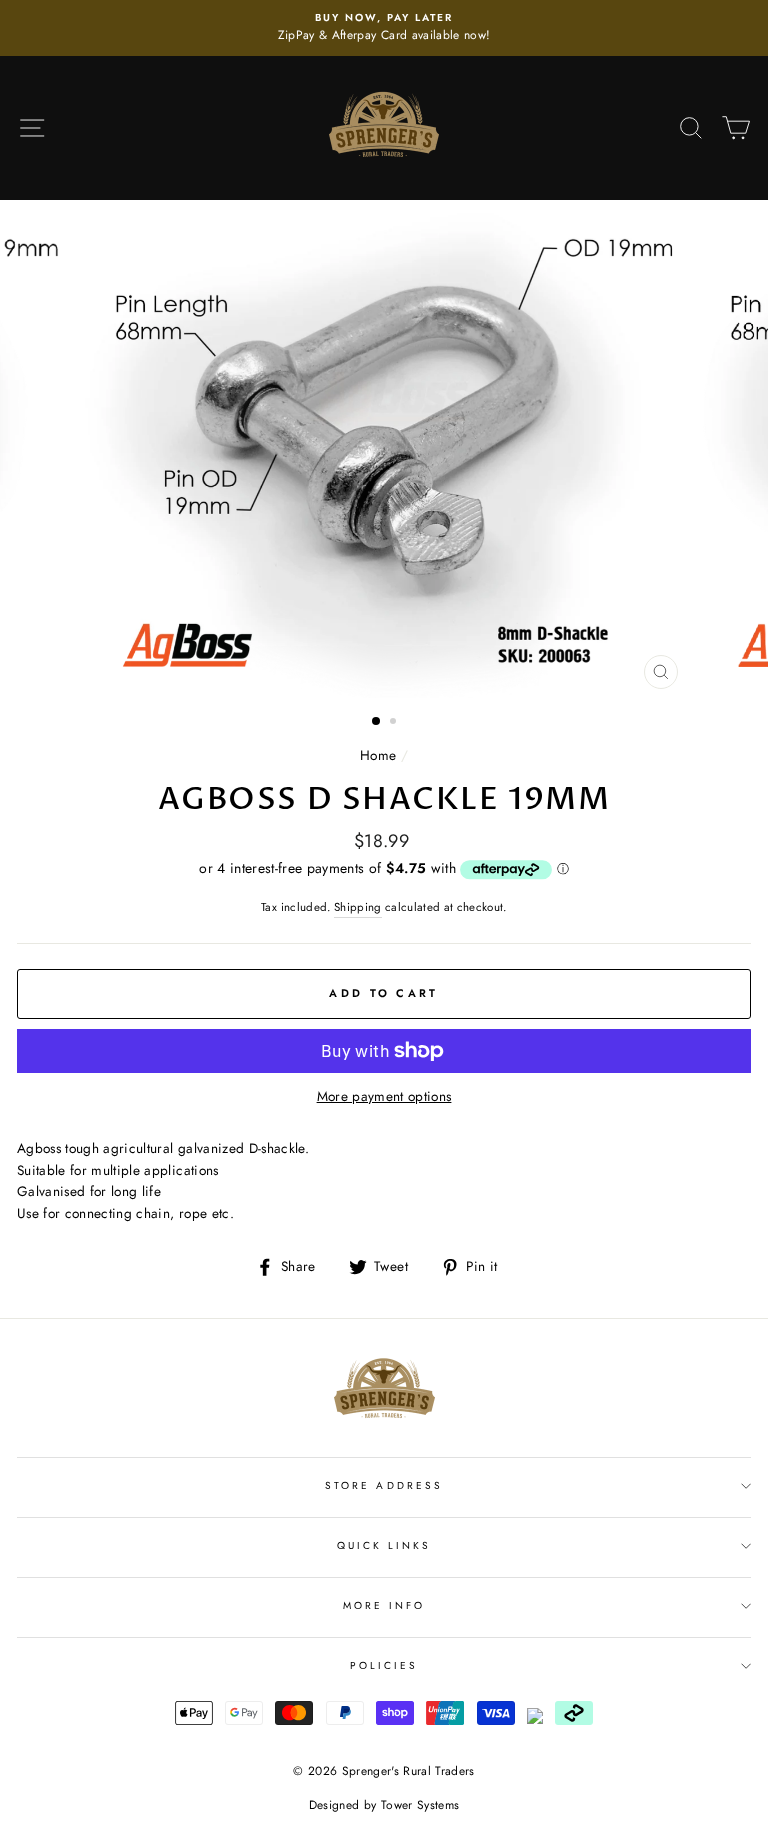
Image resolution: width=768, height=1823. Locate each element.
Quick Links (384, 1545)
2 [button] (395, 723)
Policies (384, 1665)
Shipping (358, 907)
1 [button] (377, 722)
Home (378, 755)
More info (384, 1605)
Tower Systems (420, 1805)
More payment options (384, 1096)
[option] (384, 28)
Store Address (384, 1485)
